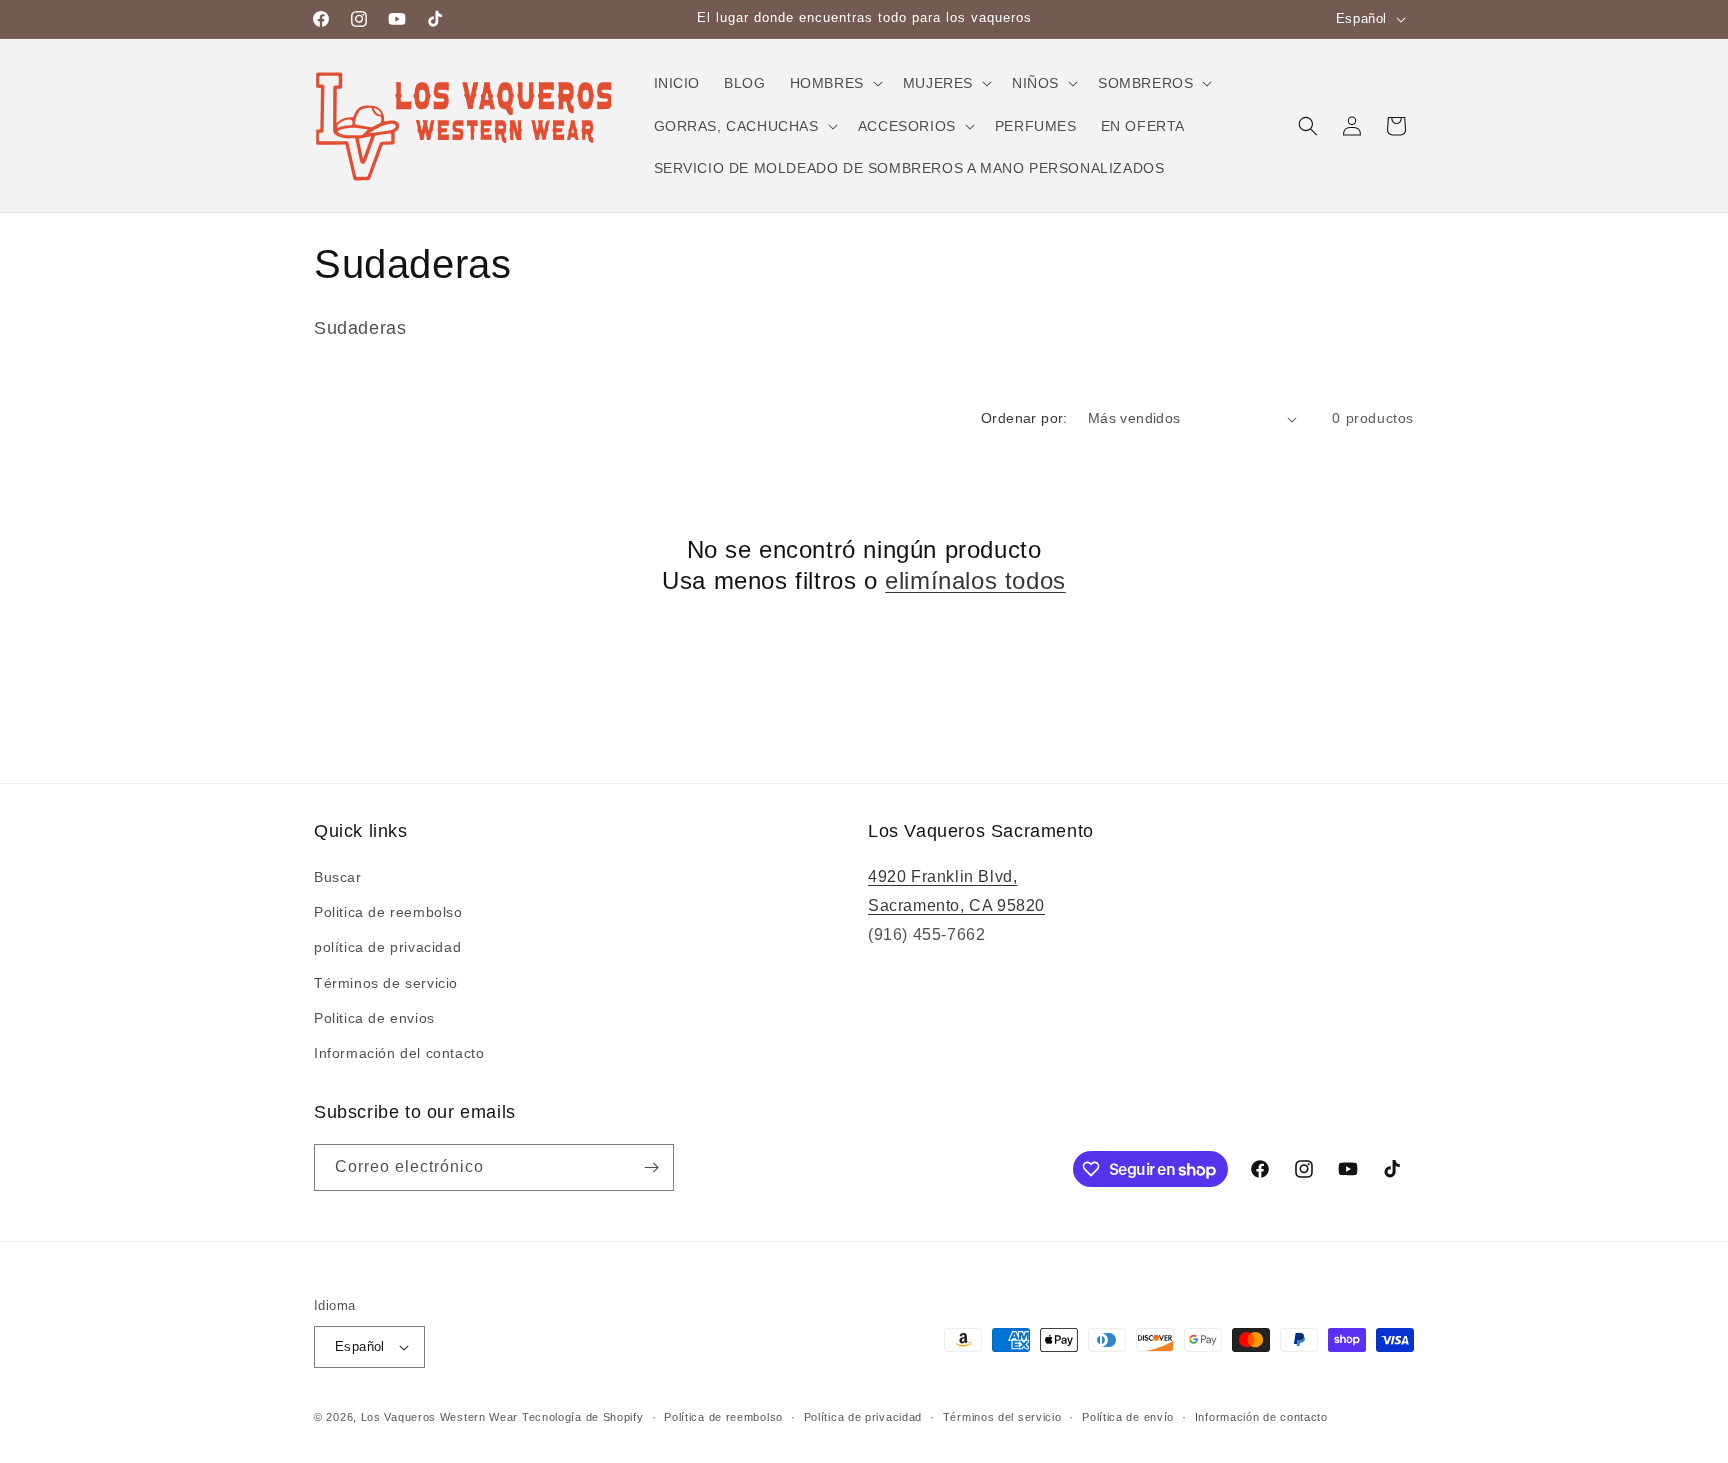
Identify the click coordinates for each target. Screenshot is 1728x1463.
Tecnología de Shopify (583, 1417)
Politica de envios (374, 1018)
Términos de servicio (386, 983)
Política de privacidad (863, 1417)
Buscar (338, 877)
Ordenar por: (1024, 418)
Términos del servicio (1002, 1417)
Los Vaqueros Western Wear (440, 1417)
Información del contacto (399, 1053)
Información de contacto (1261, 1417)
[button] (834, 83)
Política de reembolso (723, 1417)
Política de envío (1128, 1417)
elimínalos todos (975, 580)
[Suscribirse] (651, 1167)
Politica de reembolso (388, 912)
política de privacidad (387, 947)
